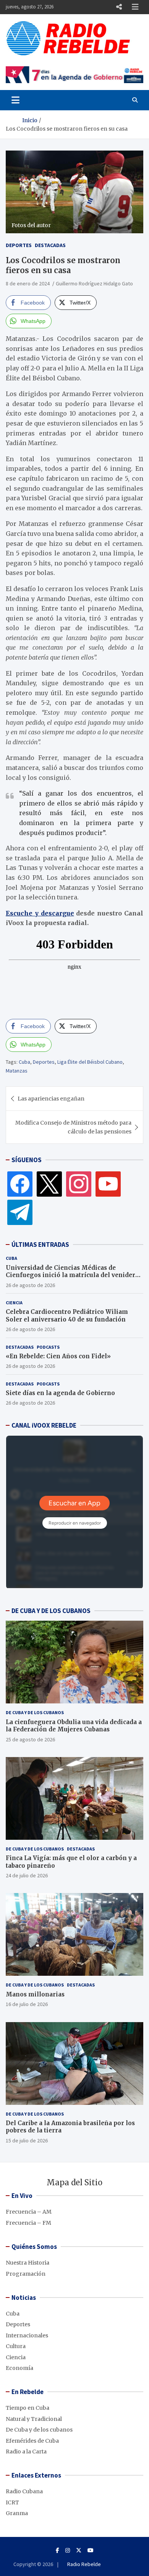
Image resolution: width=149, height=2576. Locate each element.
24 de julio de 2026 (27, 1875)
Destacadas (50, 245)
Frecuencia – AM (29, 2212)
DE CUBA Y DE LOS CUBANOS (51, 1611)
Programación (26, 2274)
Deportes (19, 245)
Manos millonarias (35, 1994)
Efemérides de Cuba (32, 2441)
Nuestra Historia (28, 2263)
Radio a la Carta (26, 2452)
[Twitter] (49, 1184)
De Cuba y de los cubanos (35, 1712)
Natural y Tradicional (34, 2419)
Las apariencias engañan (51, 1099)
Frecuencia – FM (28, 2223)
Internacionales (27, 2335)
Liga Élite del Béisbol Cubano (90, 1062)
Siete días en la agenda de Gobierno (60, 1393)
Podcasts (48, 1347)
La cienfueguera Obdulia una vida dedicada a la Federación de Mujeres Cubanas (74, 1726)
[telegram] (20, 1212)
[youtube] (108, 1184)
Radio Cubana (24, 2491)
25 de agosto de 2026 (30, 1739)
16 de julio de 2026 (27, 2004)
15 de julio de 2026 (27, 2140)
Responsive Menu (119, 7)
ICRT (12, 2502)
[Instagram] (79, 1184)
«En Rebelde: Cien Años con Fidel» (58, 1356)
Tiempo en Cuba (28, 2408)
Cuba (24, 1062)
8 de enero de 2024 (28, 283)
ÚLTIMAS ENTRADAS (40, 1245)
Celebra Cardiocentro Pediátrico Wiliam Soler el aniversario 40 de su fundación (67, 1316)
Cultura (16, 2346)
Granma (17, 2513)
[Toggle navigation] (15, 100)
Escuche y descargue (40, 913)
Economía (19, 2368)
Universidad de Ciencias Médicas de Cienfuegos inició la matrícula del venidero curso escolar (72, 1275)
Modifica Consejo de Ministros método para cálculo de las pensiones (73, 1127)
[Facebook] (20, 1184)
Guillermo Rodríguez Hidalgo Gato (94, 283)
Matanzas (17, 1071)
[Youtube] (91, 2550)
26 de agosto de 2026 (30, 1285)
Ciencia (14, 1303)
